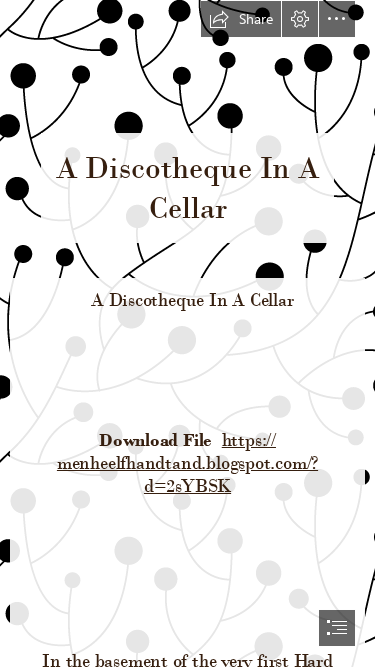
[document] (187, 333)
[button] (241, 19)
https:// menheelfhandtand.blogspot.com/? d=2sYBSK (187, 462)
